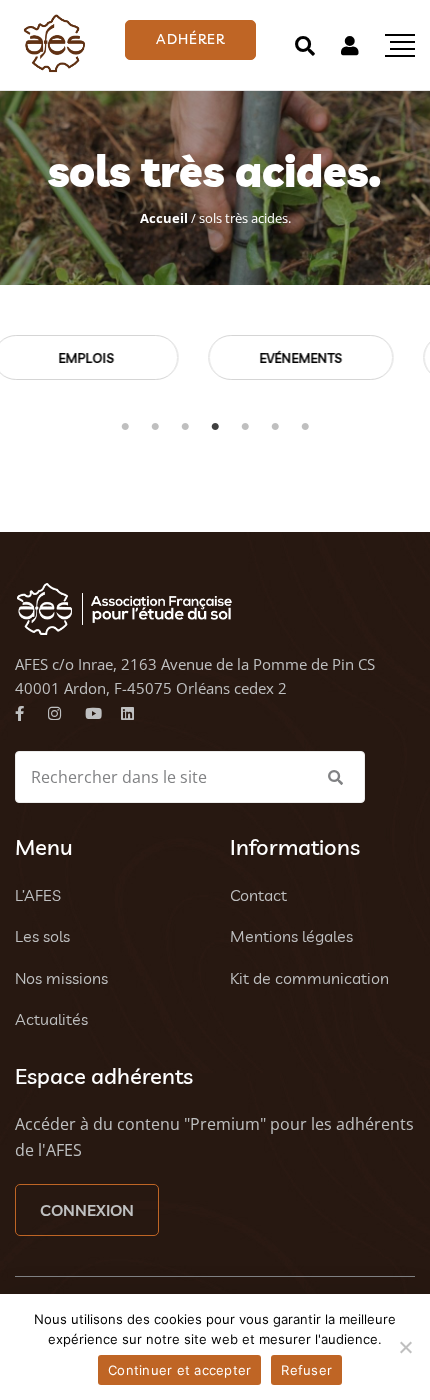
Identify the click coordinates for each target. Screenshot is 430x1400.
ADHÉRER (190, 39)
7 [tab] (305, 427)
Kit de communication (309, 978)
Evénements (146, 358)
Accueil (164, 218)
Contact (258, 895)
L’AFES (38, 895)
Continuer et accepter (179, 1370)
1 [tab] (125, 427)
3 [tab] (185, 427)
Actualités (51, 1019)
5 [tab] (245, 427)
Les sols (42, 936)
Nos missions (61, 978)
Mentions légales (291, 936)
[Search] (305, 45)
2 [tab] (155, 427)
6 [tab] (275, 427)
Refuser (306, 1370)
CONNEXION (87, 1210)
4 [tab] (215, 427)
